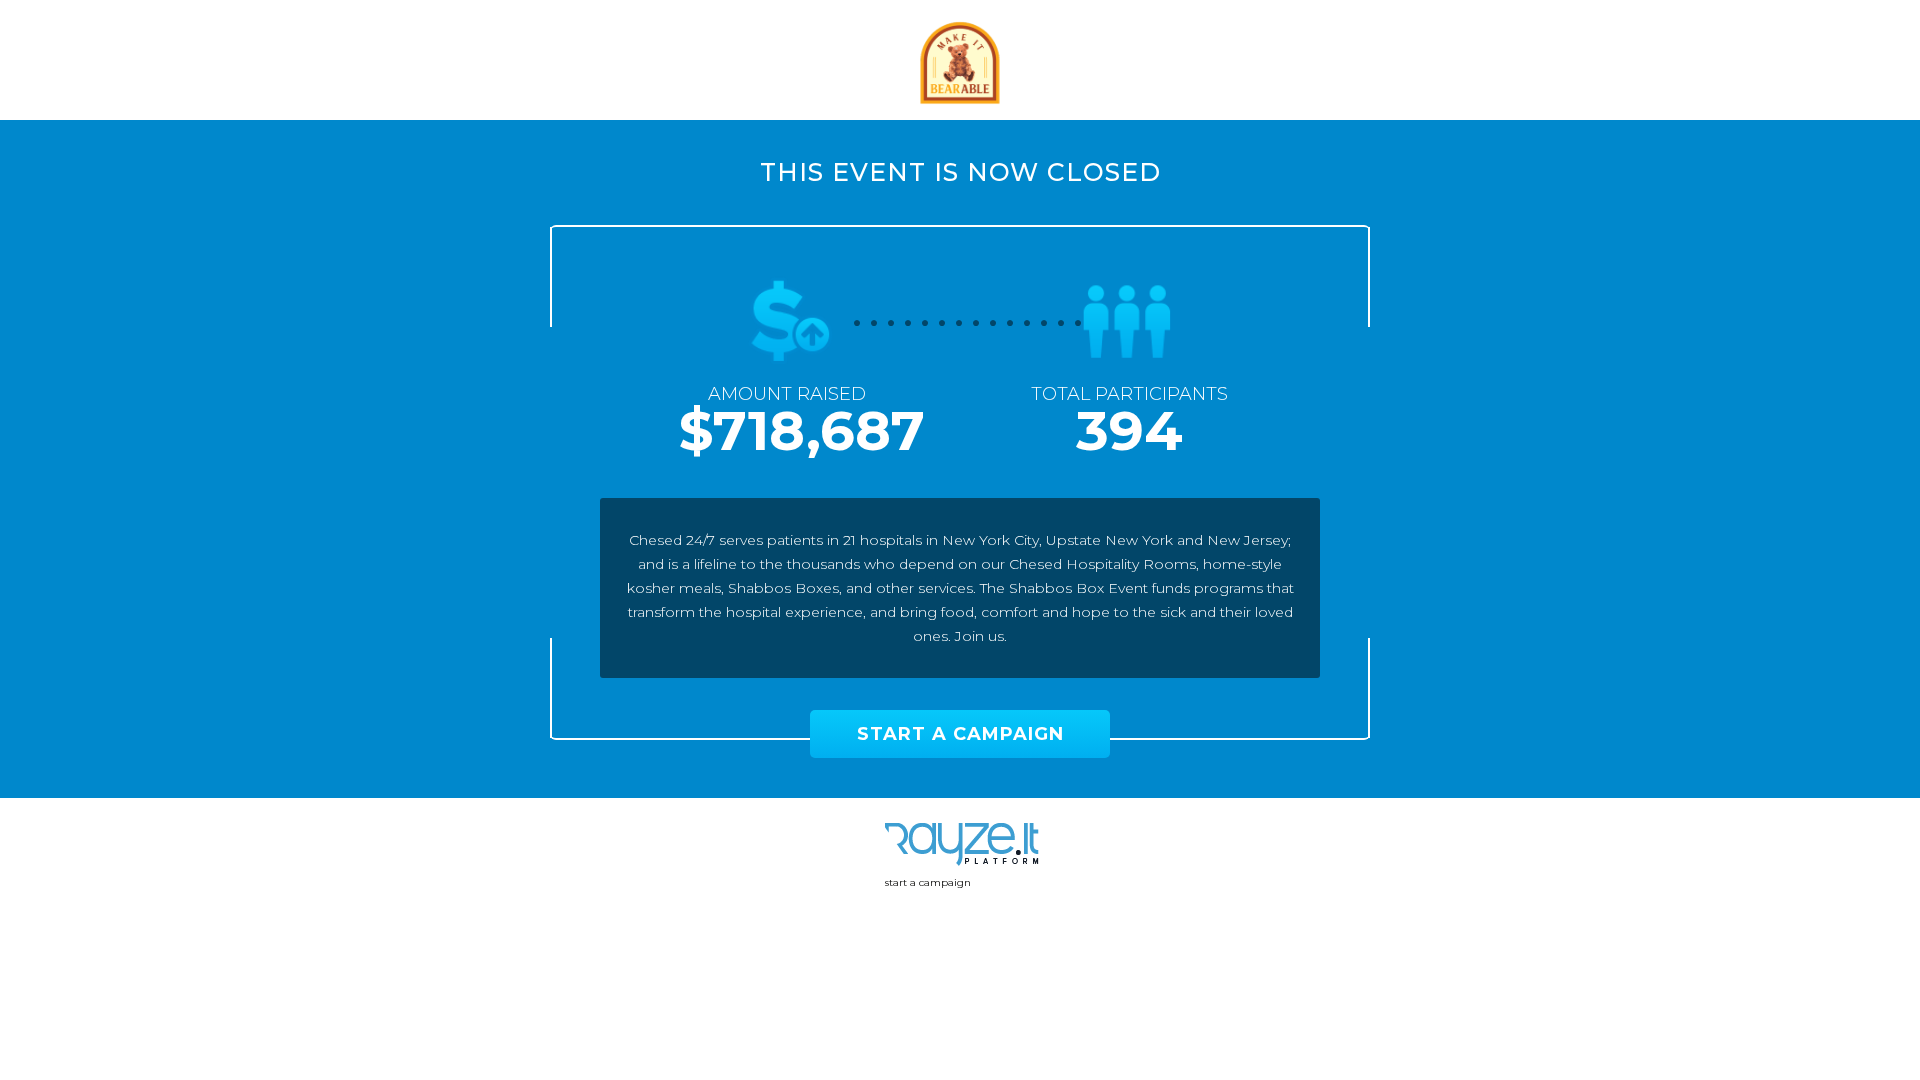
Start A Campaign (960, 734)
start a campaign (928, 882)
